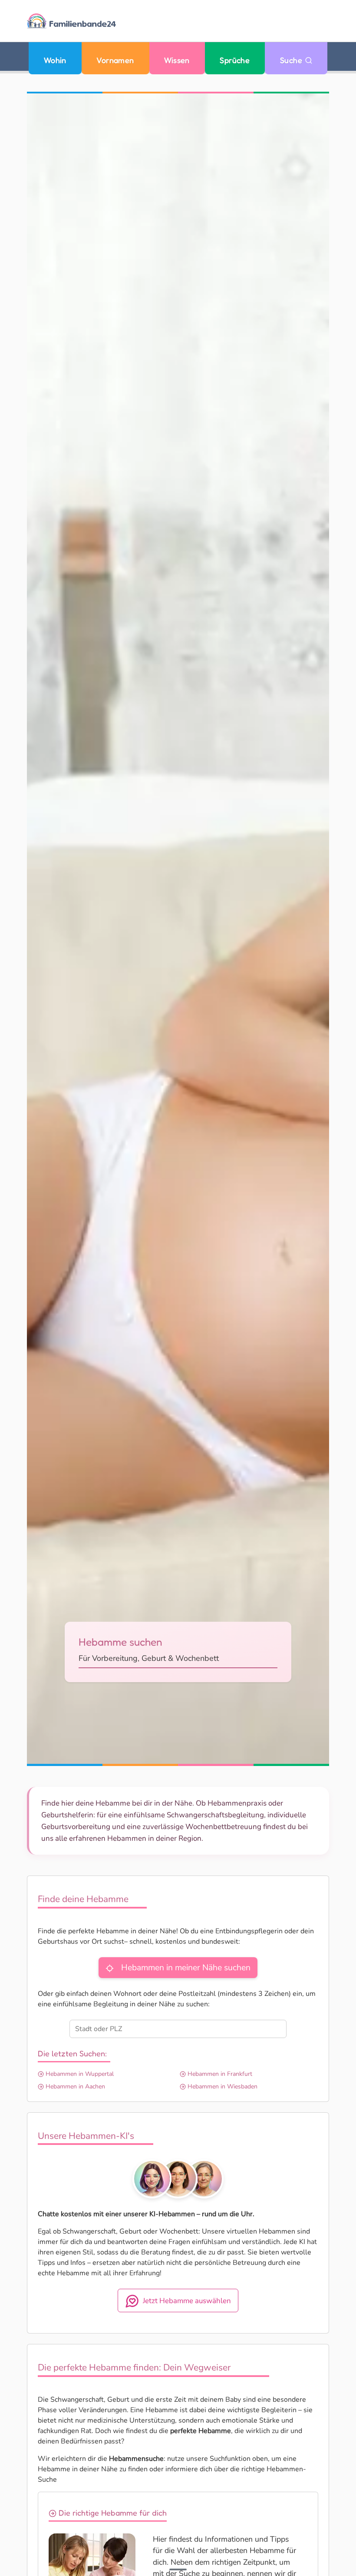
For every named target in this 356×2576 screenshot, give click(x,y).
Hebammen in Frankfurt (219, 2074)
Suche (292, 60)
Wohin (55, 60)
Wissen (177, 60)
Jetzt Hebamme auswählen (187, 2301)
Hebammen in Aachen (74, 2086)
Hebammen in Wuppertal (79, 2074)
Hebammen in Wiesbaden (222, 2086)
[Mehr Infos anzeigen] (178, 2569)
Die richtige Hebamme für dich (112, 2513)
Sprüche (235, 60)
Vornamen (115, 60)
